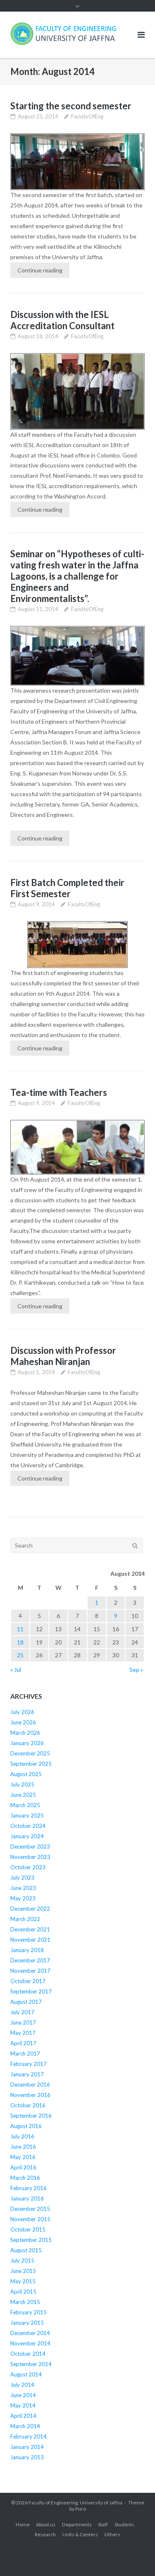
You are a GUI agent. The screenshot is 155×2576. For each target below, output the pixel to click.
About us (46, 2524)
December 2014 (30, 2333)
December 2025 (30, 1753)
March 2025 (25, 1805)
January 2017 (27, 2074)
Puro (81, 2509)
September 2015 (31, 2240)
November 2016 (30, 2095)
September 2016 (31, 2116)
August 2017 (26, 2002)
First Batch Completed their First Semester (67, 888)
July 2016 (22, 2136)
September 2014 (31, 2364)
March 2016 (25, 2178)
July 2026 (22, 1712)
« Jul (16, 1670)
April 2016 (23, 2167)
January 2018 (27, 1950)
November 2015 (30, 2219)
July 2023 (22, 1878)
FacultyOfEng (87, 116)
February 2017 (29, 2064)
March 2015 (25, 2302)
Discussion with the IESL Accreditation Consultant (62, 320)
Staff (103, 2524)
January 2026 (27, 1743)
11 (20, 1629)
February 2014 (29, 2436)
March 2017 (25, 2054)
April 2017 (23, 2043)
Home (23, 2524)
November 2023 (30, 1857)
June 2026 (23, 1722)
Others (112, 2534)
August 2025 (26, 1774)
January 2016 (27, 2198)
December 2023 (30, 1847)
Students (124, 2524)
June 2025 (23, 1795)
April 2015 (23, 2292)
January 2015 (27, 2323)
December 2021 (30, 1929)
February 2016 (29, 2188)
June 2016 (23, 2147)
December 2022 (30, 1909)
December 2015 (30, 2209)
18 (20, 1642)
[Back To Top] (135, 2556)
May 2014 (23, 2405)
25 (20, 1655)
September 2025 (31, 1764)
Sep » (136, 1670)
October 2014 (28, 2354)
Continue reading (40, 270)
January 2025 (27, 1815)
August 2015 (26, 2250)
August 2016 (26, 2126)
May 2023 (23, 1898)
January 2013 (27, 2457)
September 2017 (31, 1991)
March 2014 (25, 2426)
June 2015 (23, 2271)
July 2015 (22, 2261)
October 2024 (28, 1826)
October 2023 (28, 1867)
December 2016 (30, 2085)
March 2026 (25, 1733)
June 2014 (23, 2395)
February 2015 (29, 2312)
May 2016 (23, 2157)
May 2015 (23, 2281)
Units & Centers (80, 2534)
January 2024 (27, 1836)
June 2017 (23, 2022)
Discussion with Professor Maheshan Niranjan (63, 1356)
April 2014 (23, 2416)
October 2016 (28, 2105)
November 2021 (30, 1940)
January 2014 (27, 2447)
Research (45, 2534)
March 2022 (25, 1919)
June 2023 (23, 1888)
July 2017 (22, 2012)
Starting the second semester (71, 106)
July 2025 (22, 1784)
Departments (77, 2524)
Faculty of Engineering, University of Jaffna (75, 2503)
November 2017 (30, 1971)
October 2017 (28, 1981)
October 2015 (28, 2229)
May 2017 (23, 2033)
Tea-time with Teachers (59, 1092)
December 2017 (30, 1960)
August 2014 (26, 2374)
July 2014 (22, 2385)
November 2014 (30, 2343)
